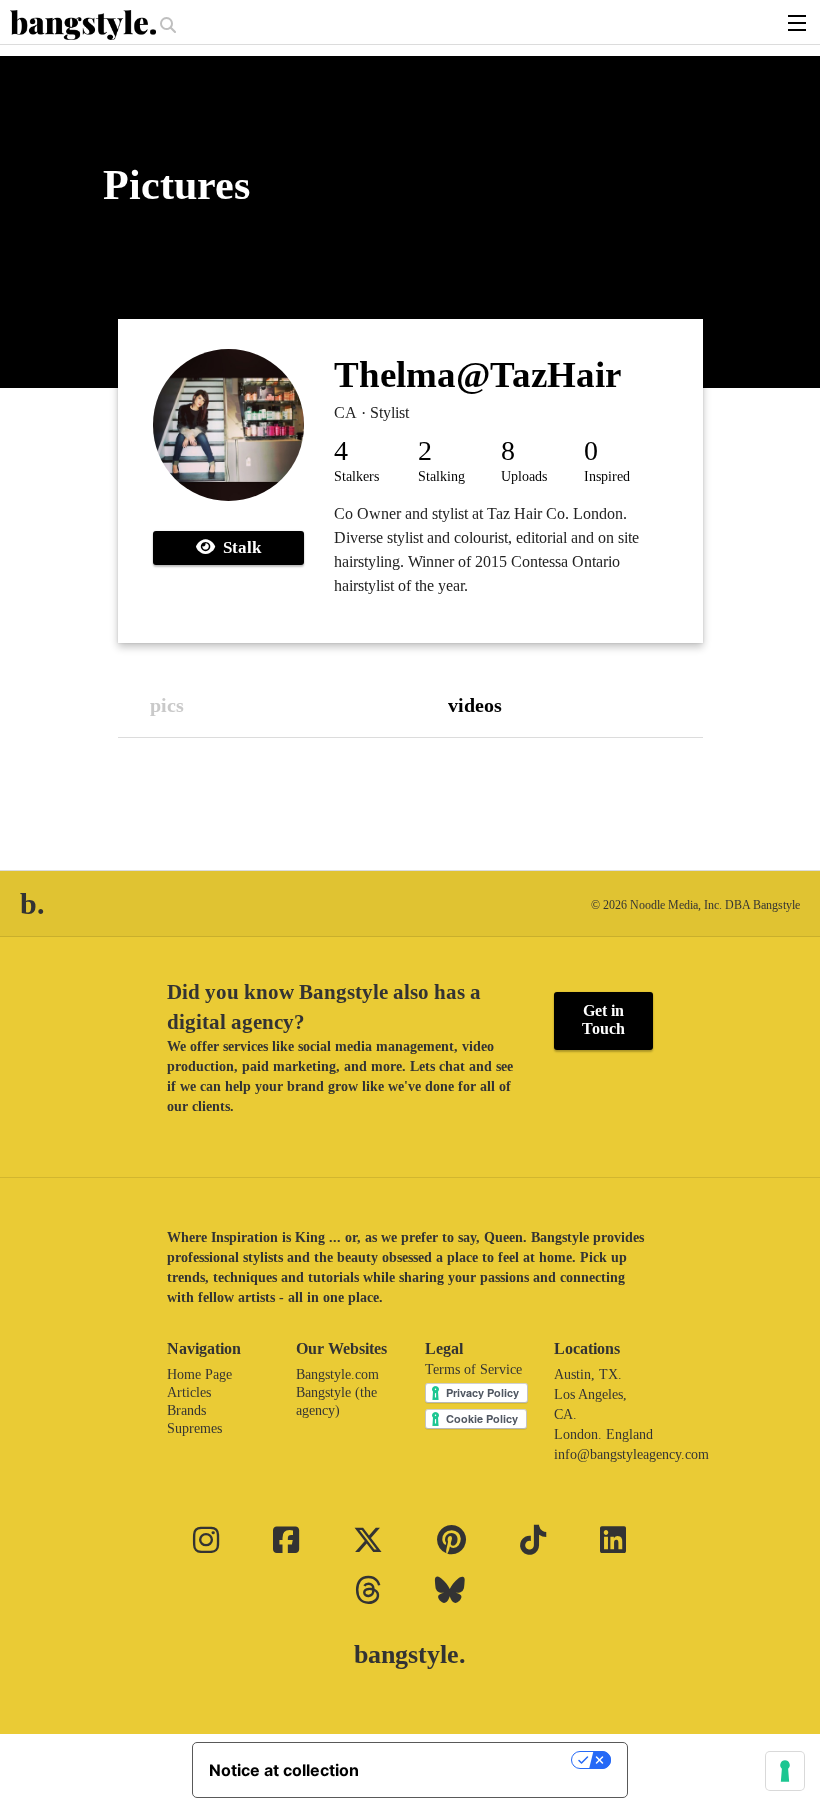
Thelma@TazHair (477, 374)
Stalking (441, 476)
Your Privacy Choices (475, 1760)
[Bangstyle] (85, 25)
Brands (186, 1410)
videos (475, 705)
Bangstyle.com (337, 1374)
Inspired (607, 476)
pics (167, 705)
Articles (189, 1392)
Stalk (238, 547)
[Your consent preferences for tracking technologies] (785, 1771)
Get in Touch (603, 1019)
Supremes (194, 1428)
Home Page (199, 1374)
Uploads (524, 476)
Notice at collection (284, 1770)
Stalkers (356, 476)
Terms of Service (473, 1369)
